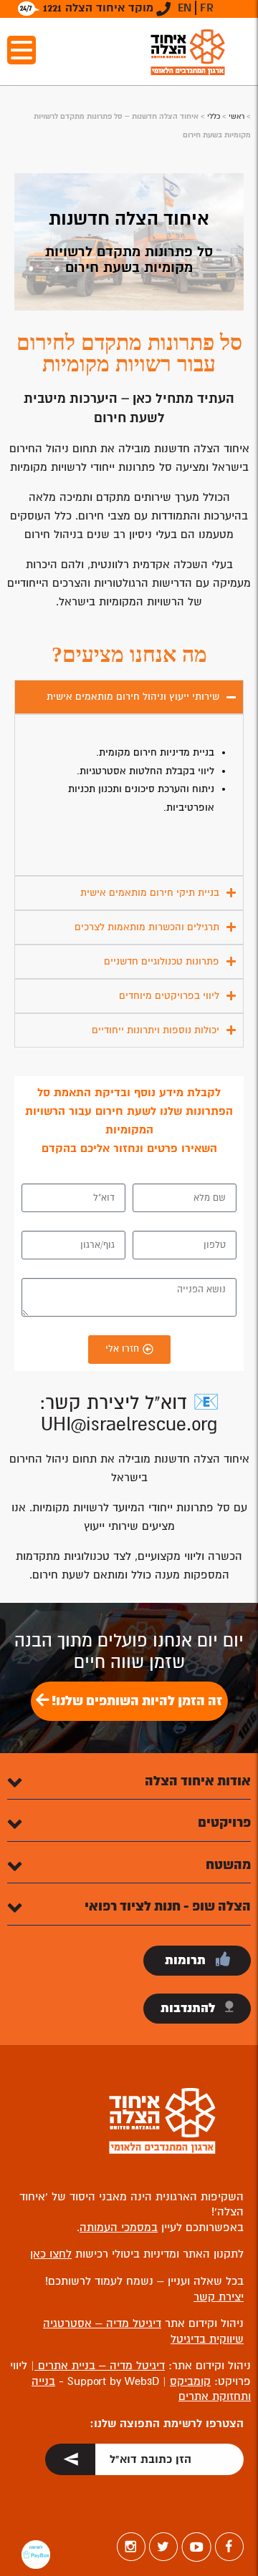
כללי (214, 116)
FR (207, 8)
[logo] (188, 52)
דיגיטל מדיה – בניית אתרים (100, 2366)
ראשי (236, 116)
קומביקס (190, 2381)
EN (185, 8)
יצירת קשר (219, 2297)
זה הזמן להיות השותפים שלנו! (135, 1701)
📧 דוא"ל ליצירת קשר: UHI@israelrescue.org (129, 1414)
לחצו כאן (51, 2254)
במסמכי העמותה (119, 2228)
